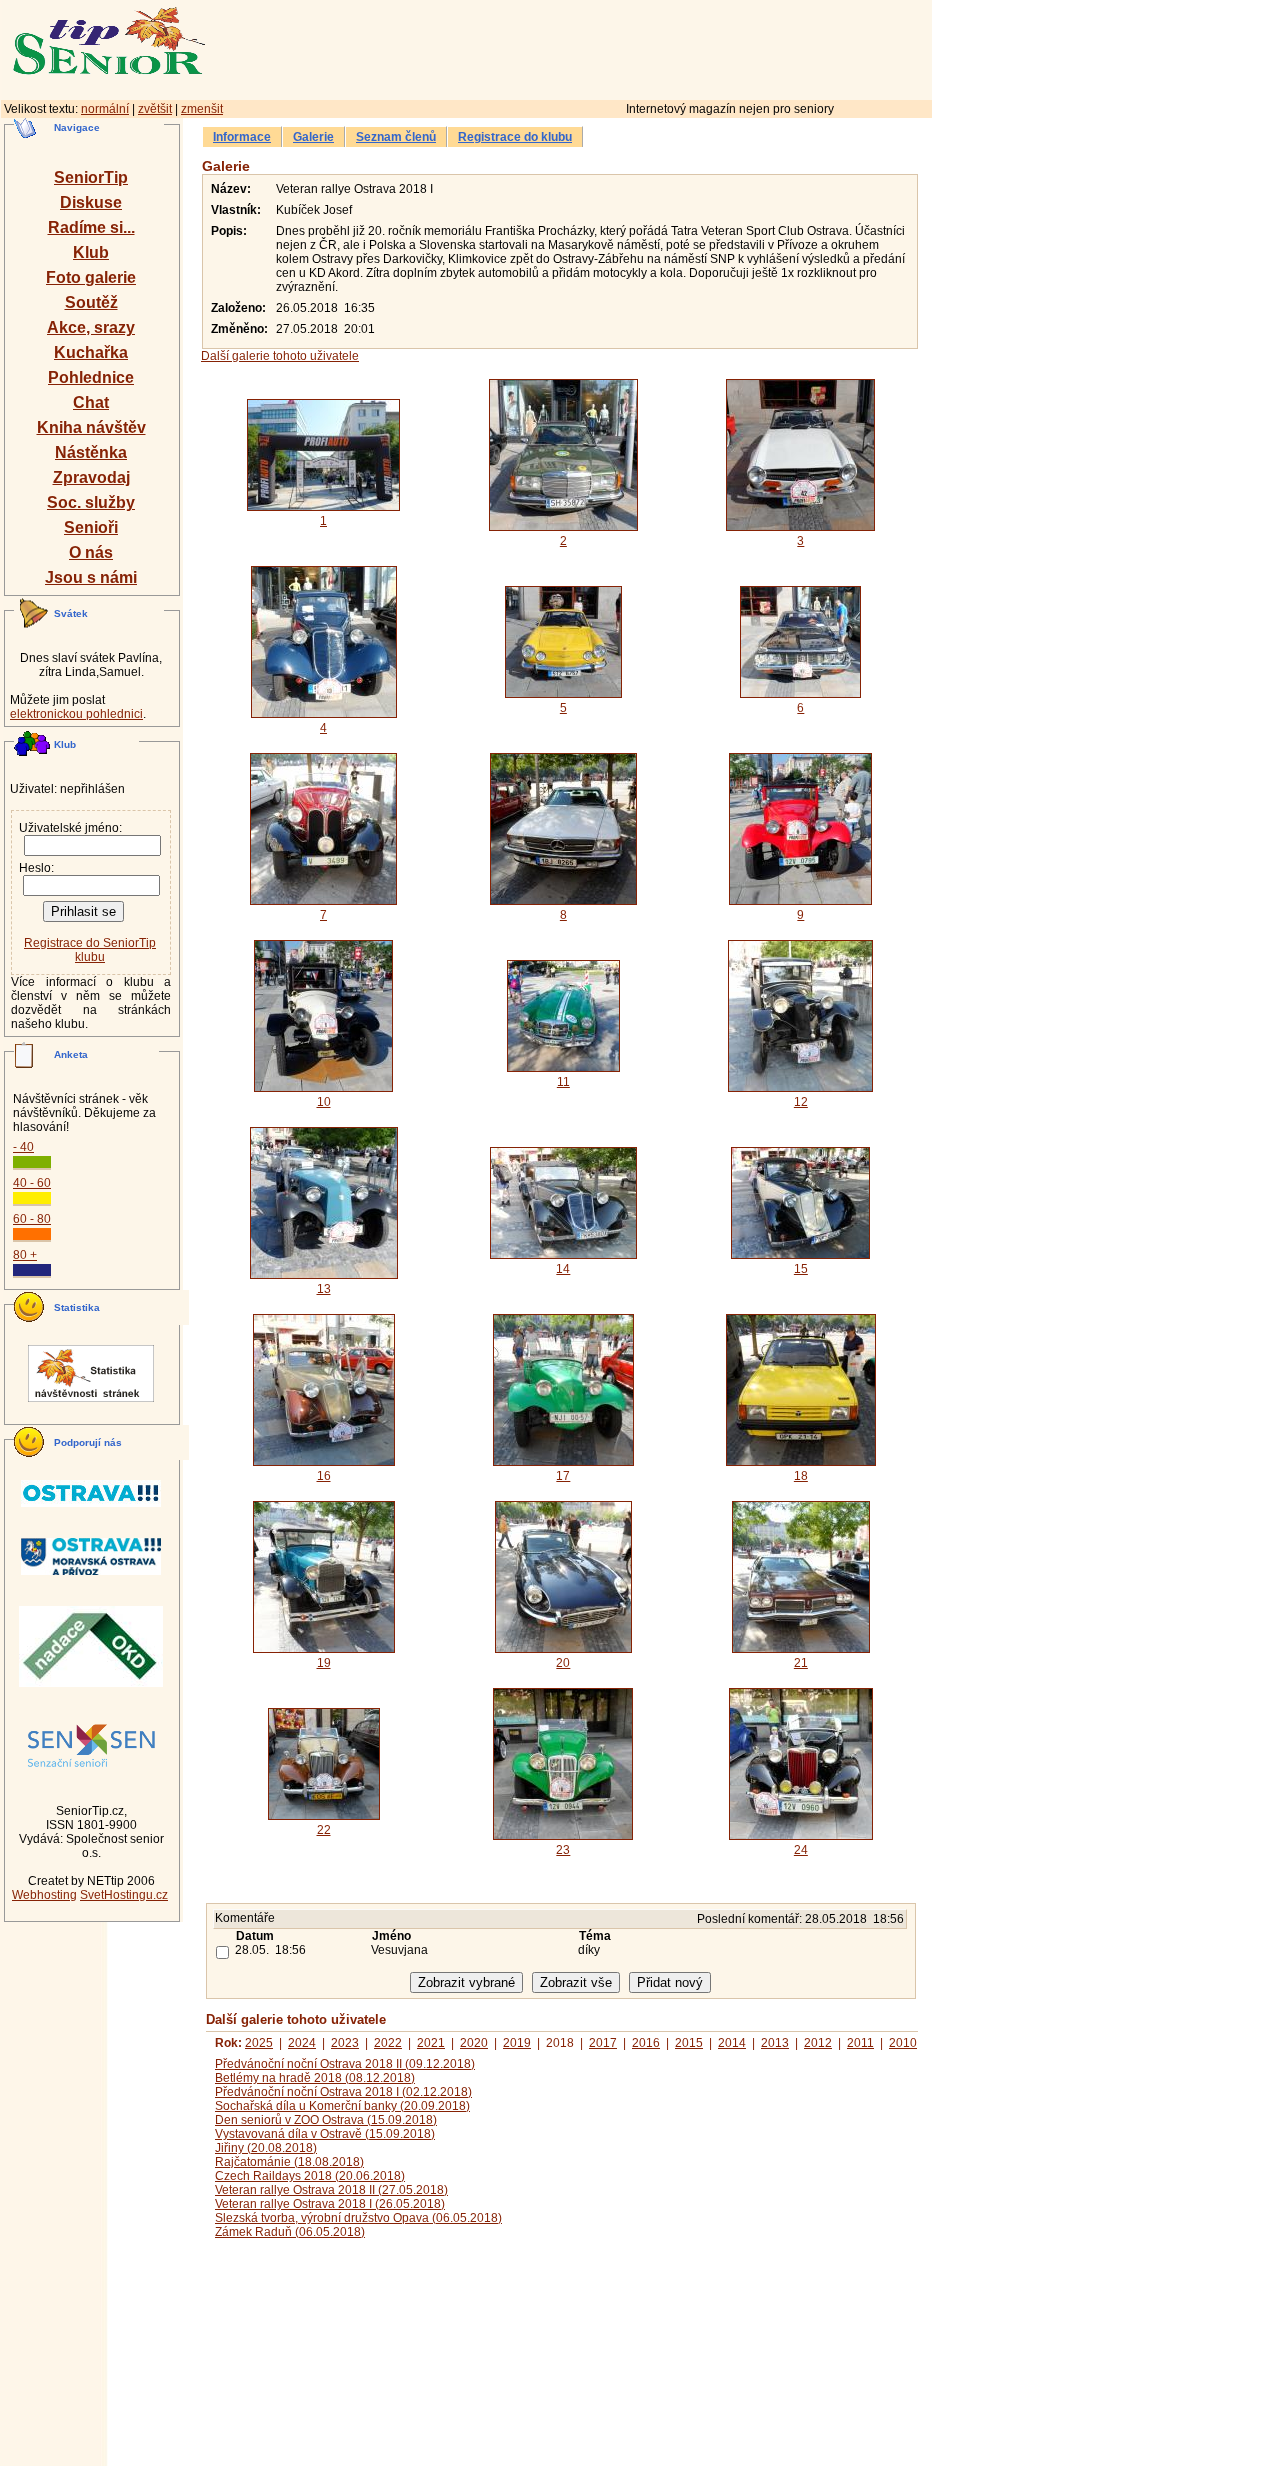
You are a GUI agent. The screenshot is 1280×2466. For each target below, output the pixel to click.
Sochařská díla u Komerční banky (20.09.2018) (342, 2106)
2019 (517, 2043)
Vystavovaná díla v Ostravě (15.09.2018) (325, 2134)
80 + (25, 1255)
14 (563, 1269)
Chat (91, 402)
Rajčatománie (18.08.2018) (289, 2162)
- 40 (23, 1147)
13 (324, 1289)
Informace (242, 137)
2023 (345, 2043)
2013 (775, 2043)
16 (324, 1476)
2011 (860, 2043)
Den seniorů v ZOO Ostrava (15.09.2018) (326, 2120)
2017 (603, 2043)
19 (324, 1663)
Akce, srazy (91, 327)
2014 (732, 2043)
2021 (431, 2043)
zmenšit (202, 109)
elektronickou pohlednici (76, 714)
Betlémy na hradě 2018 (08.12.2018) (315, 2078)
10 (324, 1102)
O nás (91, 552)
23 (563, 1850)
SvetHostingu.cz (124, 1895)
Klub (91, 252)
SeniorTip (91, 177)
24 (801, 1850)
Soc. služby (91, 502)
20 (563, 1663)
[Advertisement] (655, 47)
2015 (689, 2043)
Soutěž (91, 302)
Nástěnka (91, 452)
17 (563, 1476)
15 (801, 1269)
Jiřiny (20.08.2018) (266, 2148)
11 (563, 1082)
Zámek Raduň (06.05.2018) (290, 2232)
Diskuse (91, 202)
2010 (903, 2043)
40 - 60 (32, 1183)
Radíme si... (91, 227)
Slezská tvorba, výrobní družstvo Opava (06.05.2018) (358, 2218)
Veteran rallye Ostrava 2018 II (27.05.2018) (331, 2190)
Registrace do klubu (515, 137)
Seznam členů (396, 137)
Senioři (91, 527)
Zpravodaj (91, 477)
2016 (646, 2043)
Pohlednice (91, 377)
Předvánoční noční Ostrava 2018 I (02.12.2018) (343, 2092)
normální (105, 109)
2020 (474, 2043)
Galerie (313, 137)
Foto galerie (91, 277)
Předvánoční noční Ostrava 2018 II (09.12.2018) (345, 2064)
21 (801, 1663)
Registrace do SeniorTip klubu (90, 950)
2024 (302, 2043)
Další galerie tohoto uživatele (280, 356)
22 (324, 1830)
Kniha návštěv (91, 427)
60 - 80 (32, 1219)
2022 (388, 2043)
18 (801, 1476)
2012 (818, 2043)
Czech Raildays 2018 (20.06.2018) (310, 2176)
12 (801, 1102)
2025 (259, 2043)
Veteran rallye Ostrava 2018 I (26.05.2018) (330, 2204)
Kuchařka (91, 352)
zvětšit (155, 109)
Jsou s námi (91, 577)
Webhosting (44, 1895)
